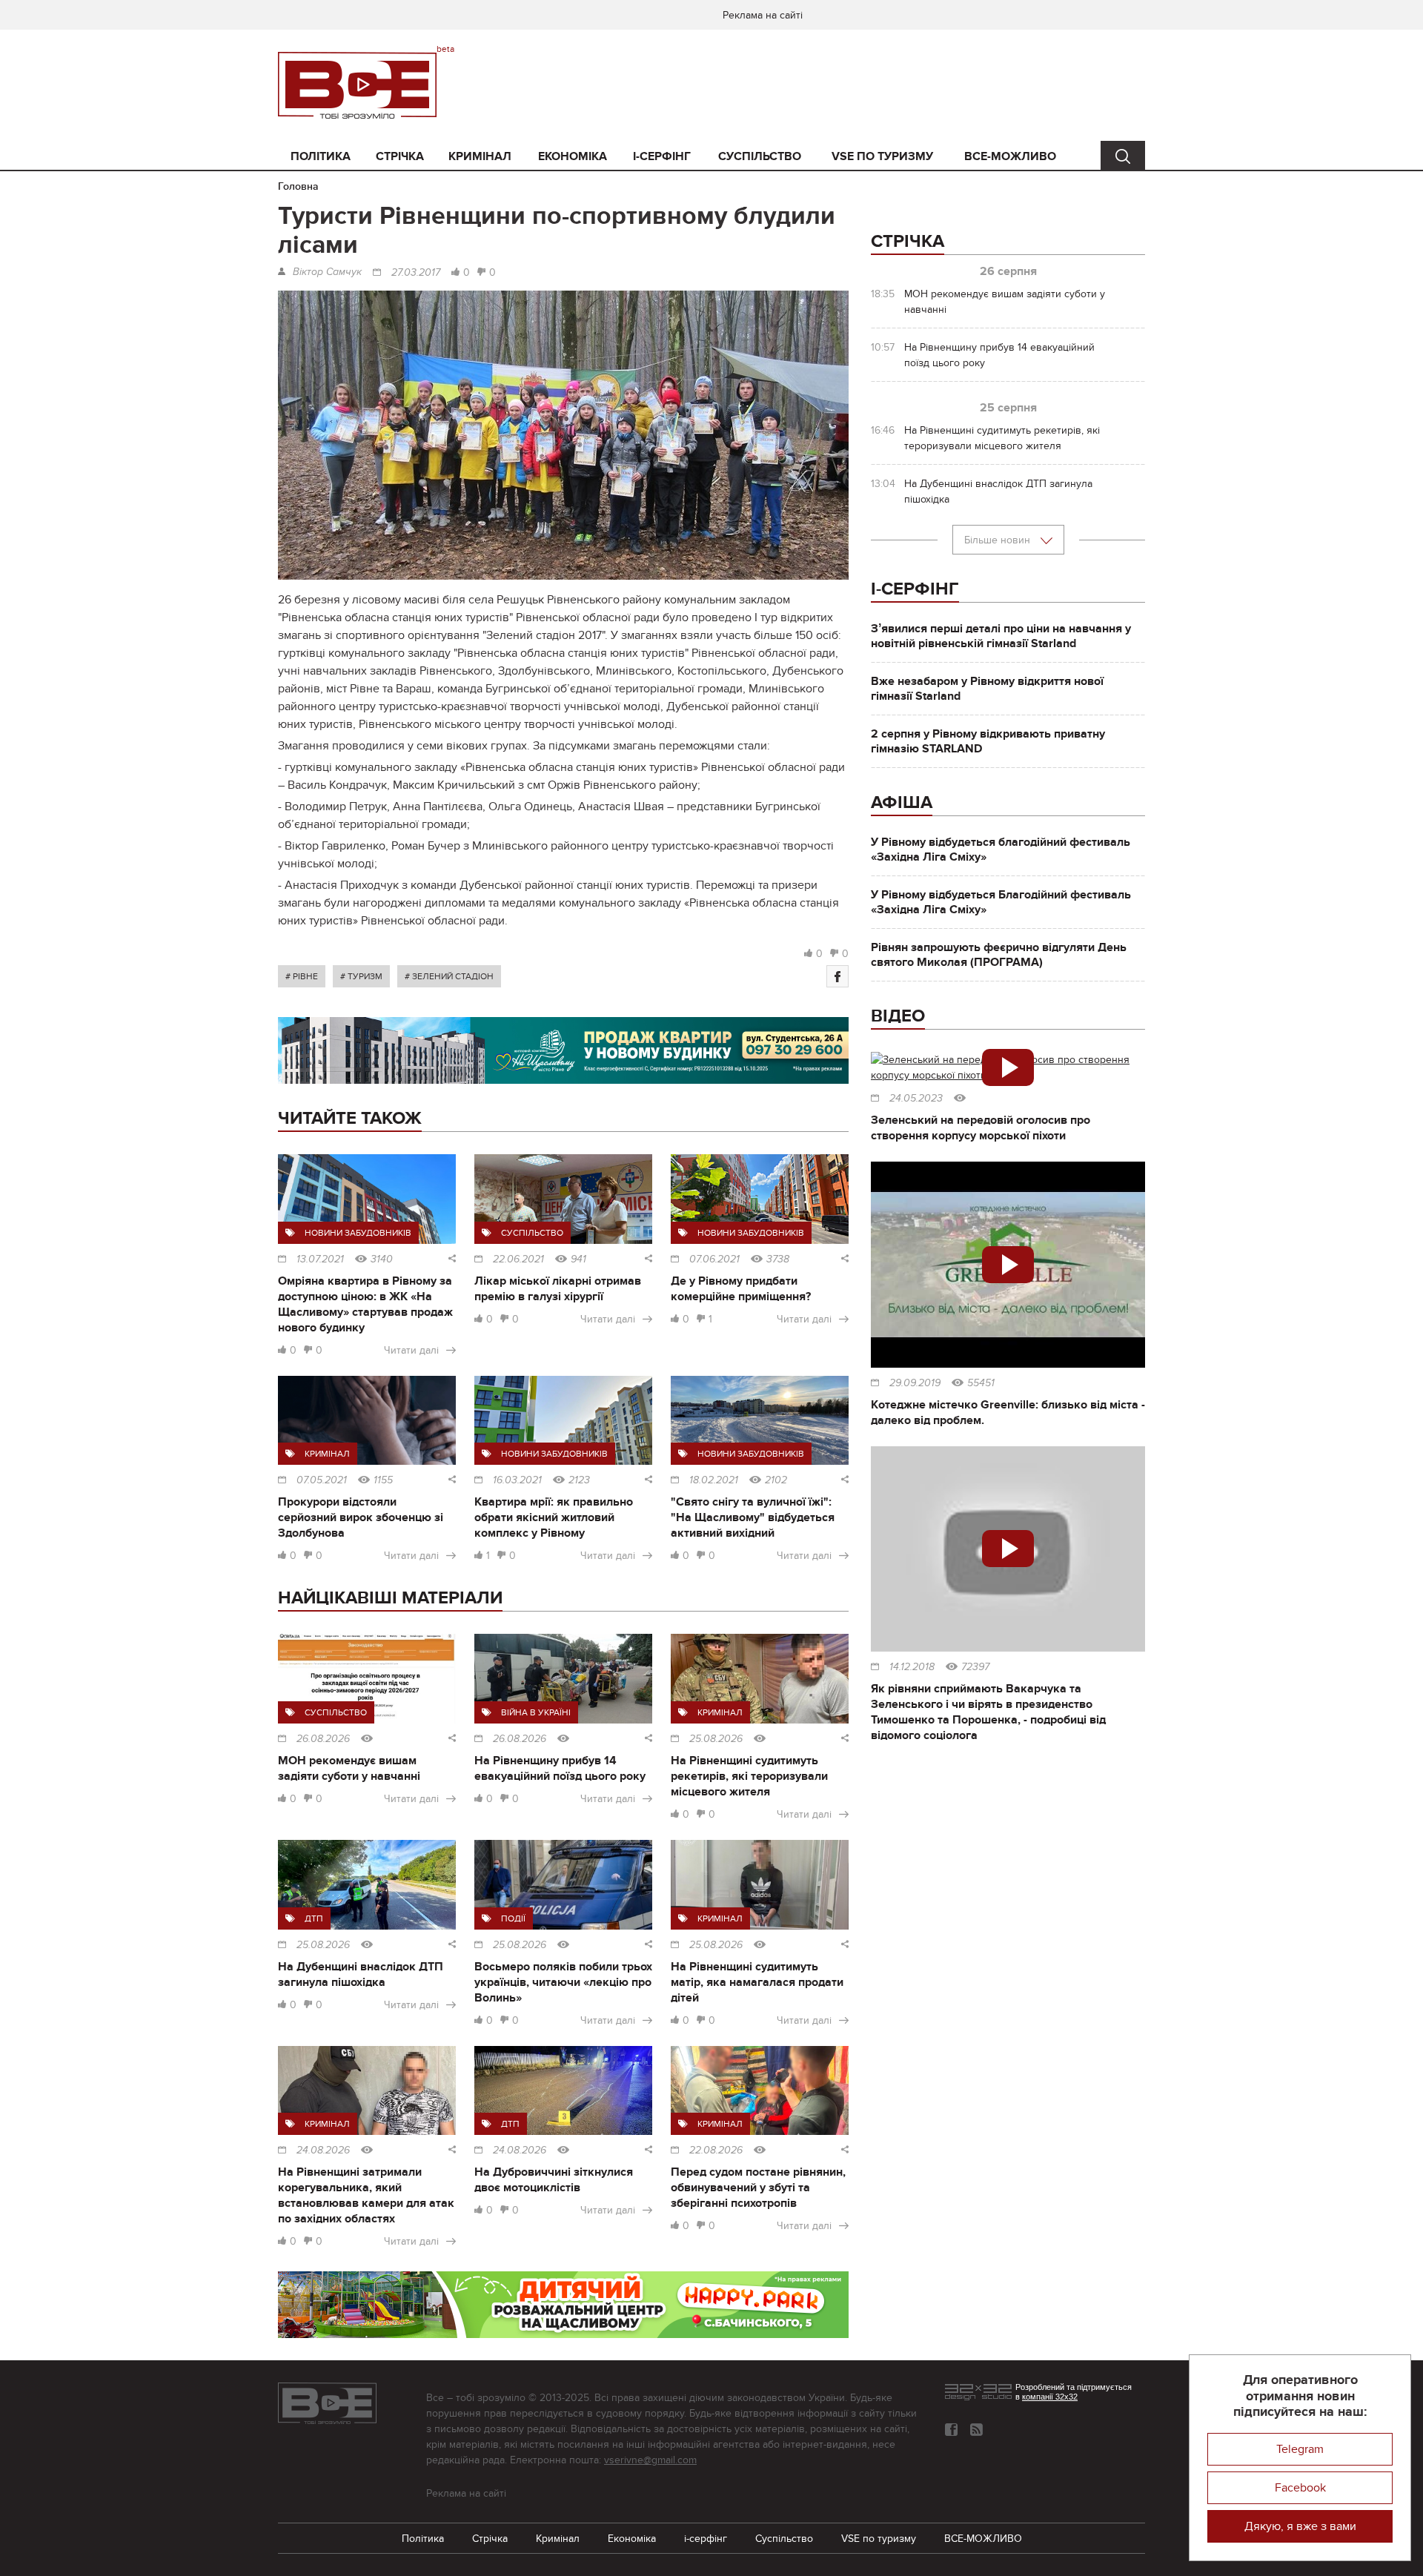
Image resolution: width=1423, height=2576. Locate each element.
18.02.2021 (714, 1480)
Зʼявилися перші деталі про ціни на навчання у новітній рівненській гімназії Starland (1001, 636)
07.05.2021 (322, 1480)
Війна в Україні (536, 1712)
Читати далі (411, 1350)
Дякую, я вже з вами (1300, 2526)
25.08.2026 (716, 1739)
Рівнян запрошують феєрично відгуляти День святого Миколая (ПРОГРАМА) (999, 955)
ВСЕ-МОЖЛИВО (1010, 156)
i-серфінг (662, 156)
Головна (298, 186)
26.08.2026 (323, 1739)
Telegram (1300, 2449)
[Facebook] (837, 976)
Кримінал (480, 156)
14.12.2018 (912, 1667)
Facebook (1300, 2488)
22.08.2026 (716, 2150)
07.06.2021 (714, 1259)
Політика (321, 156)
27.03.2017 (416, 273)
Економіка (573, 156)
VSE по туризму (882, 156)
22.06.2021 (518, 1259)
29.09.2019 (915, 1383)
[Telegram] (976, 2430)
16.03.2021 (517, 1480)
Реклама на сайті (763, 15)
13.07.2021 (320, 1259)
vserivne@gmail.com (650, 2460)
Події (513, 1918)
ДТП (314, 1918)
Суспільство (760, 156)
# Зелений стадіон (449, 976)
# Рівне (302, 976)
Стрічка (400, 156)
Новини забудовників (358, 1233)
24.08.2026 (323, 2150)
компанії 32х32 (1050, 2397)
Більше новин (999, 540)
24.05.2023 (916, 1099)
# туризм (361, 976)
